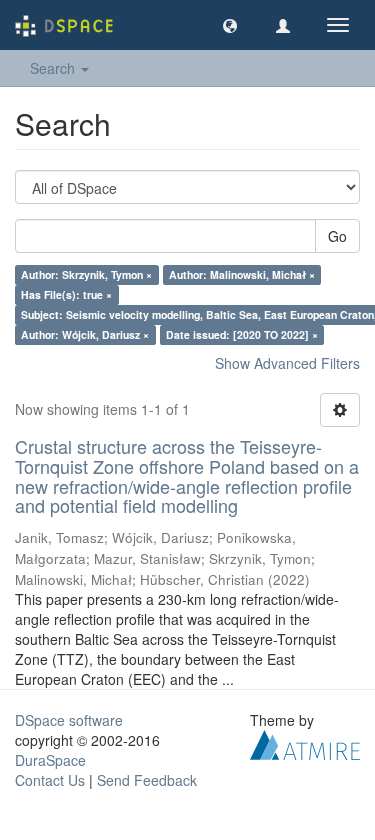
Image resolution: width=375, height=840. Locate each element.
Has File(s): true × (66, 294)
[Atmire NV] (305, 743)
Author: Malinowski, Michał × (242, 274)
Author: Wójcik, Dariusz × (85, 334)
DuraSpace (50, 760)
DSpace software (69, 720)
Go (337, 236)
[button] (230, 25)
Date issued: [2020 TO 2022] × (242, 334)
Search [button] (54, 68)
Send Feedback (147, 780)
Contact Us (50, 780)
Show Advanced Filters (287, 363)
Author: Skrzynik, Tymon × (86, 274)
